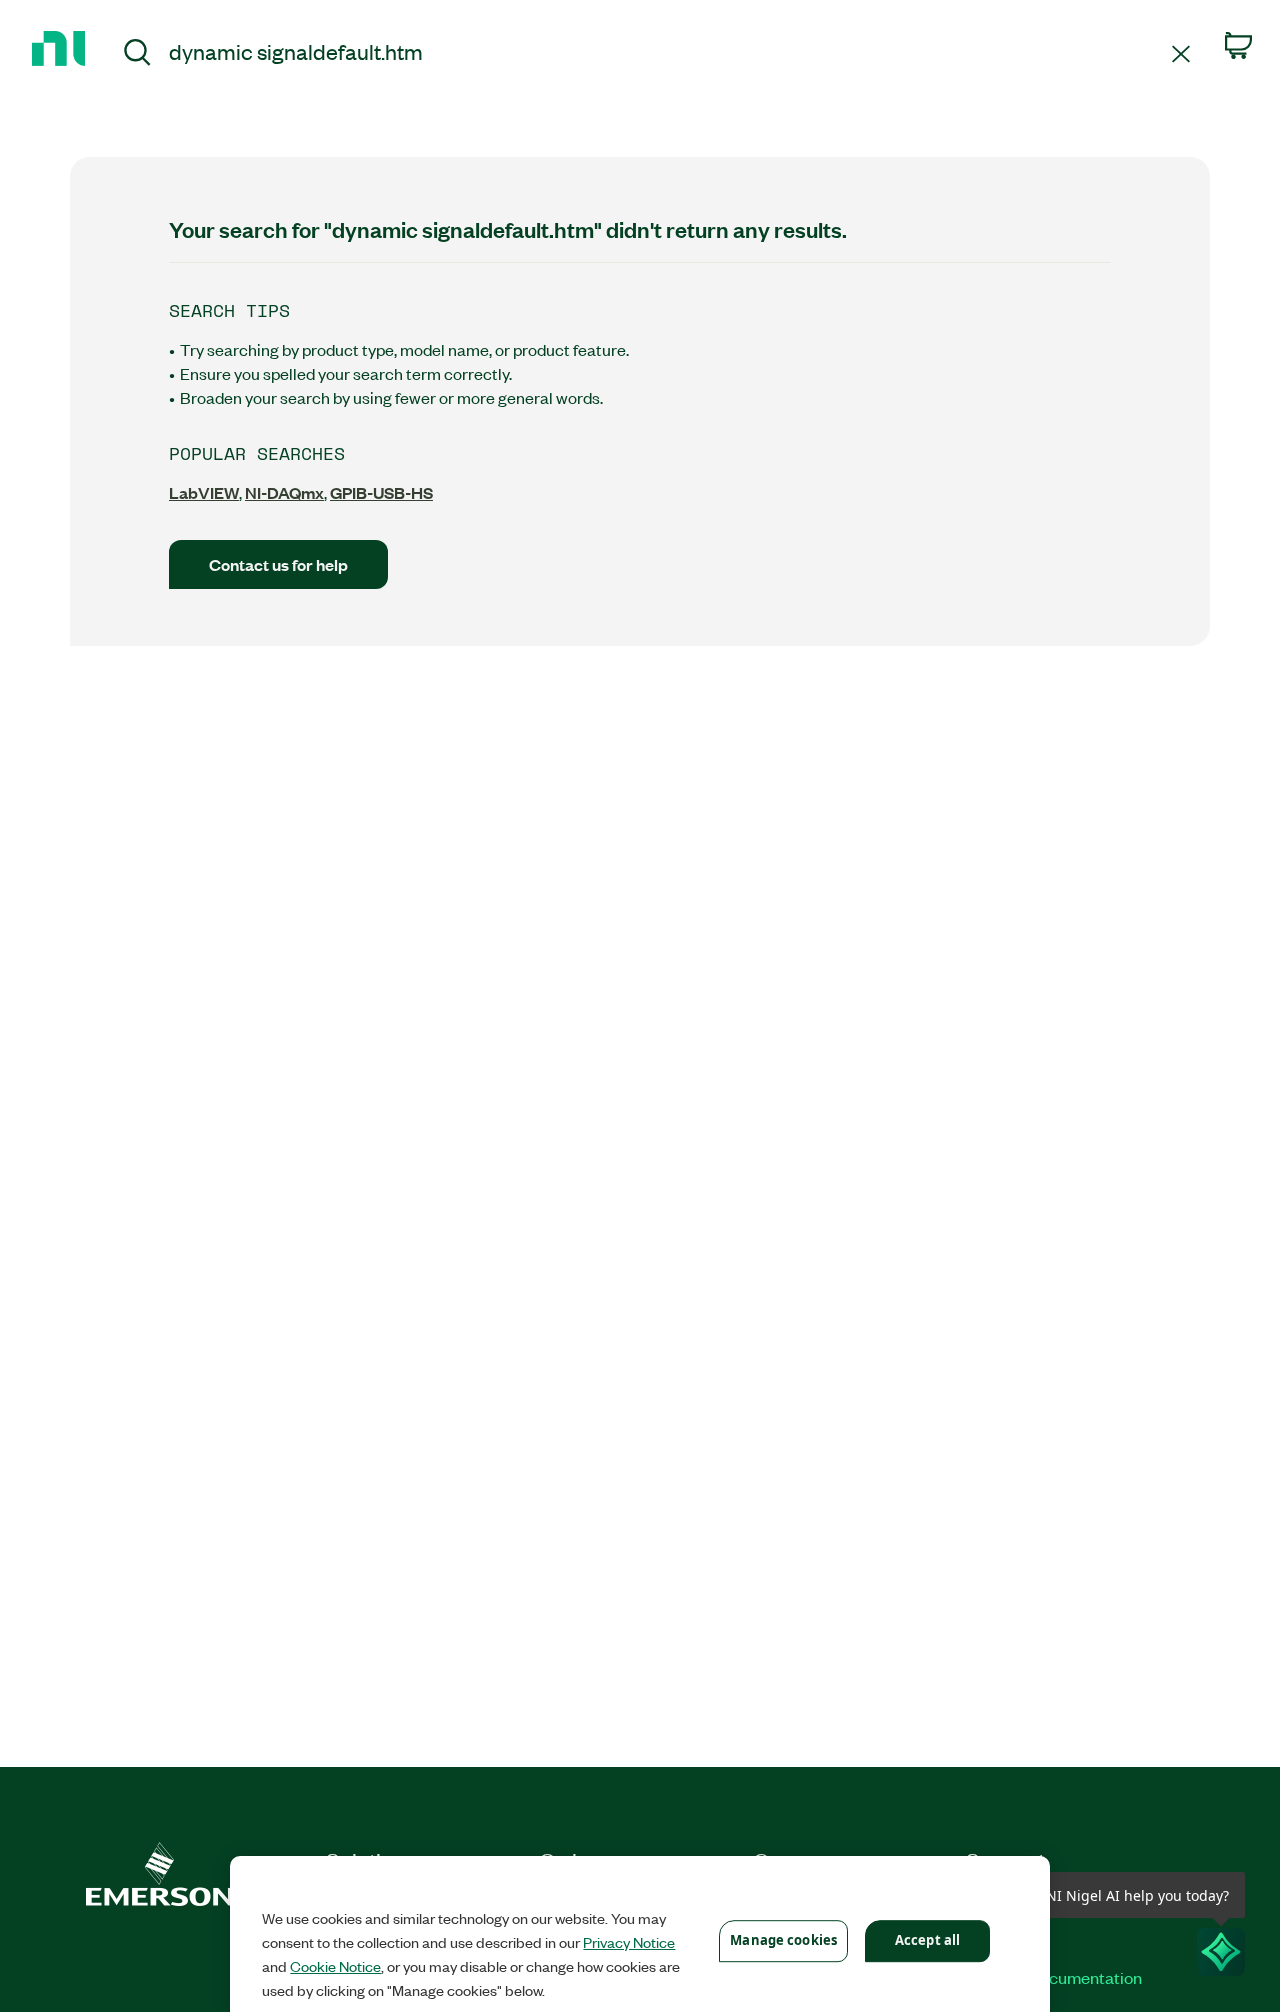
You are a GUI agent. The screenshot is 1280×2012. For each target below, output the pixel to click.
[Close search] (1181, 52)
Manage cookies (783, 1940)
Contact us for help (278, 564)
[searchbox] (667, 51)
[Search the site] (137, 55)
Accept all (927, 1940)
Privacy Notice (629, 1942)
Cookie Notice (335, 1966)
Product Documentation (1054, 1977)
